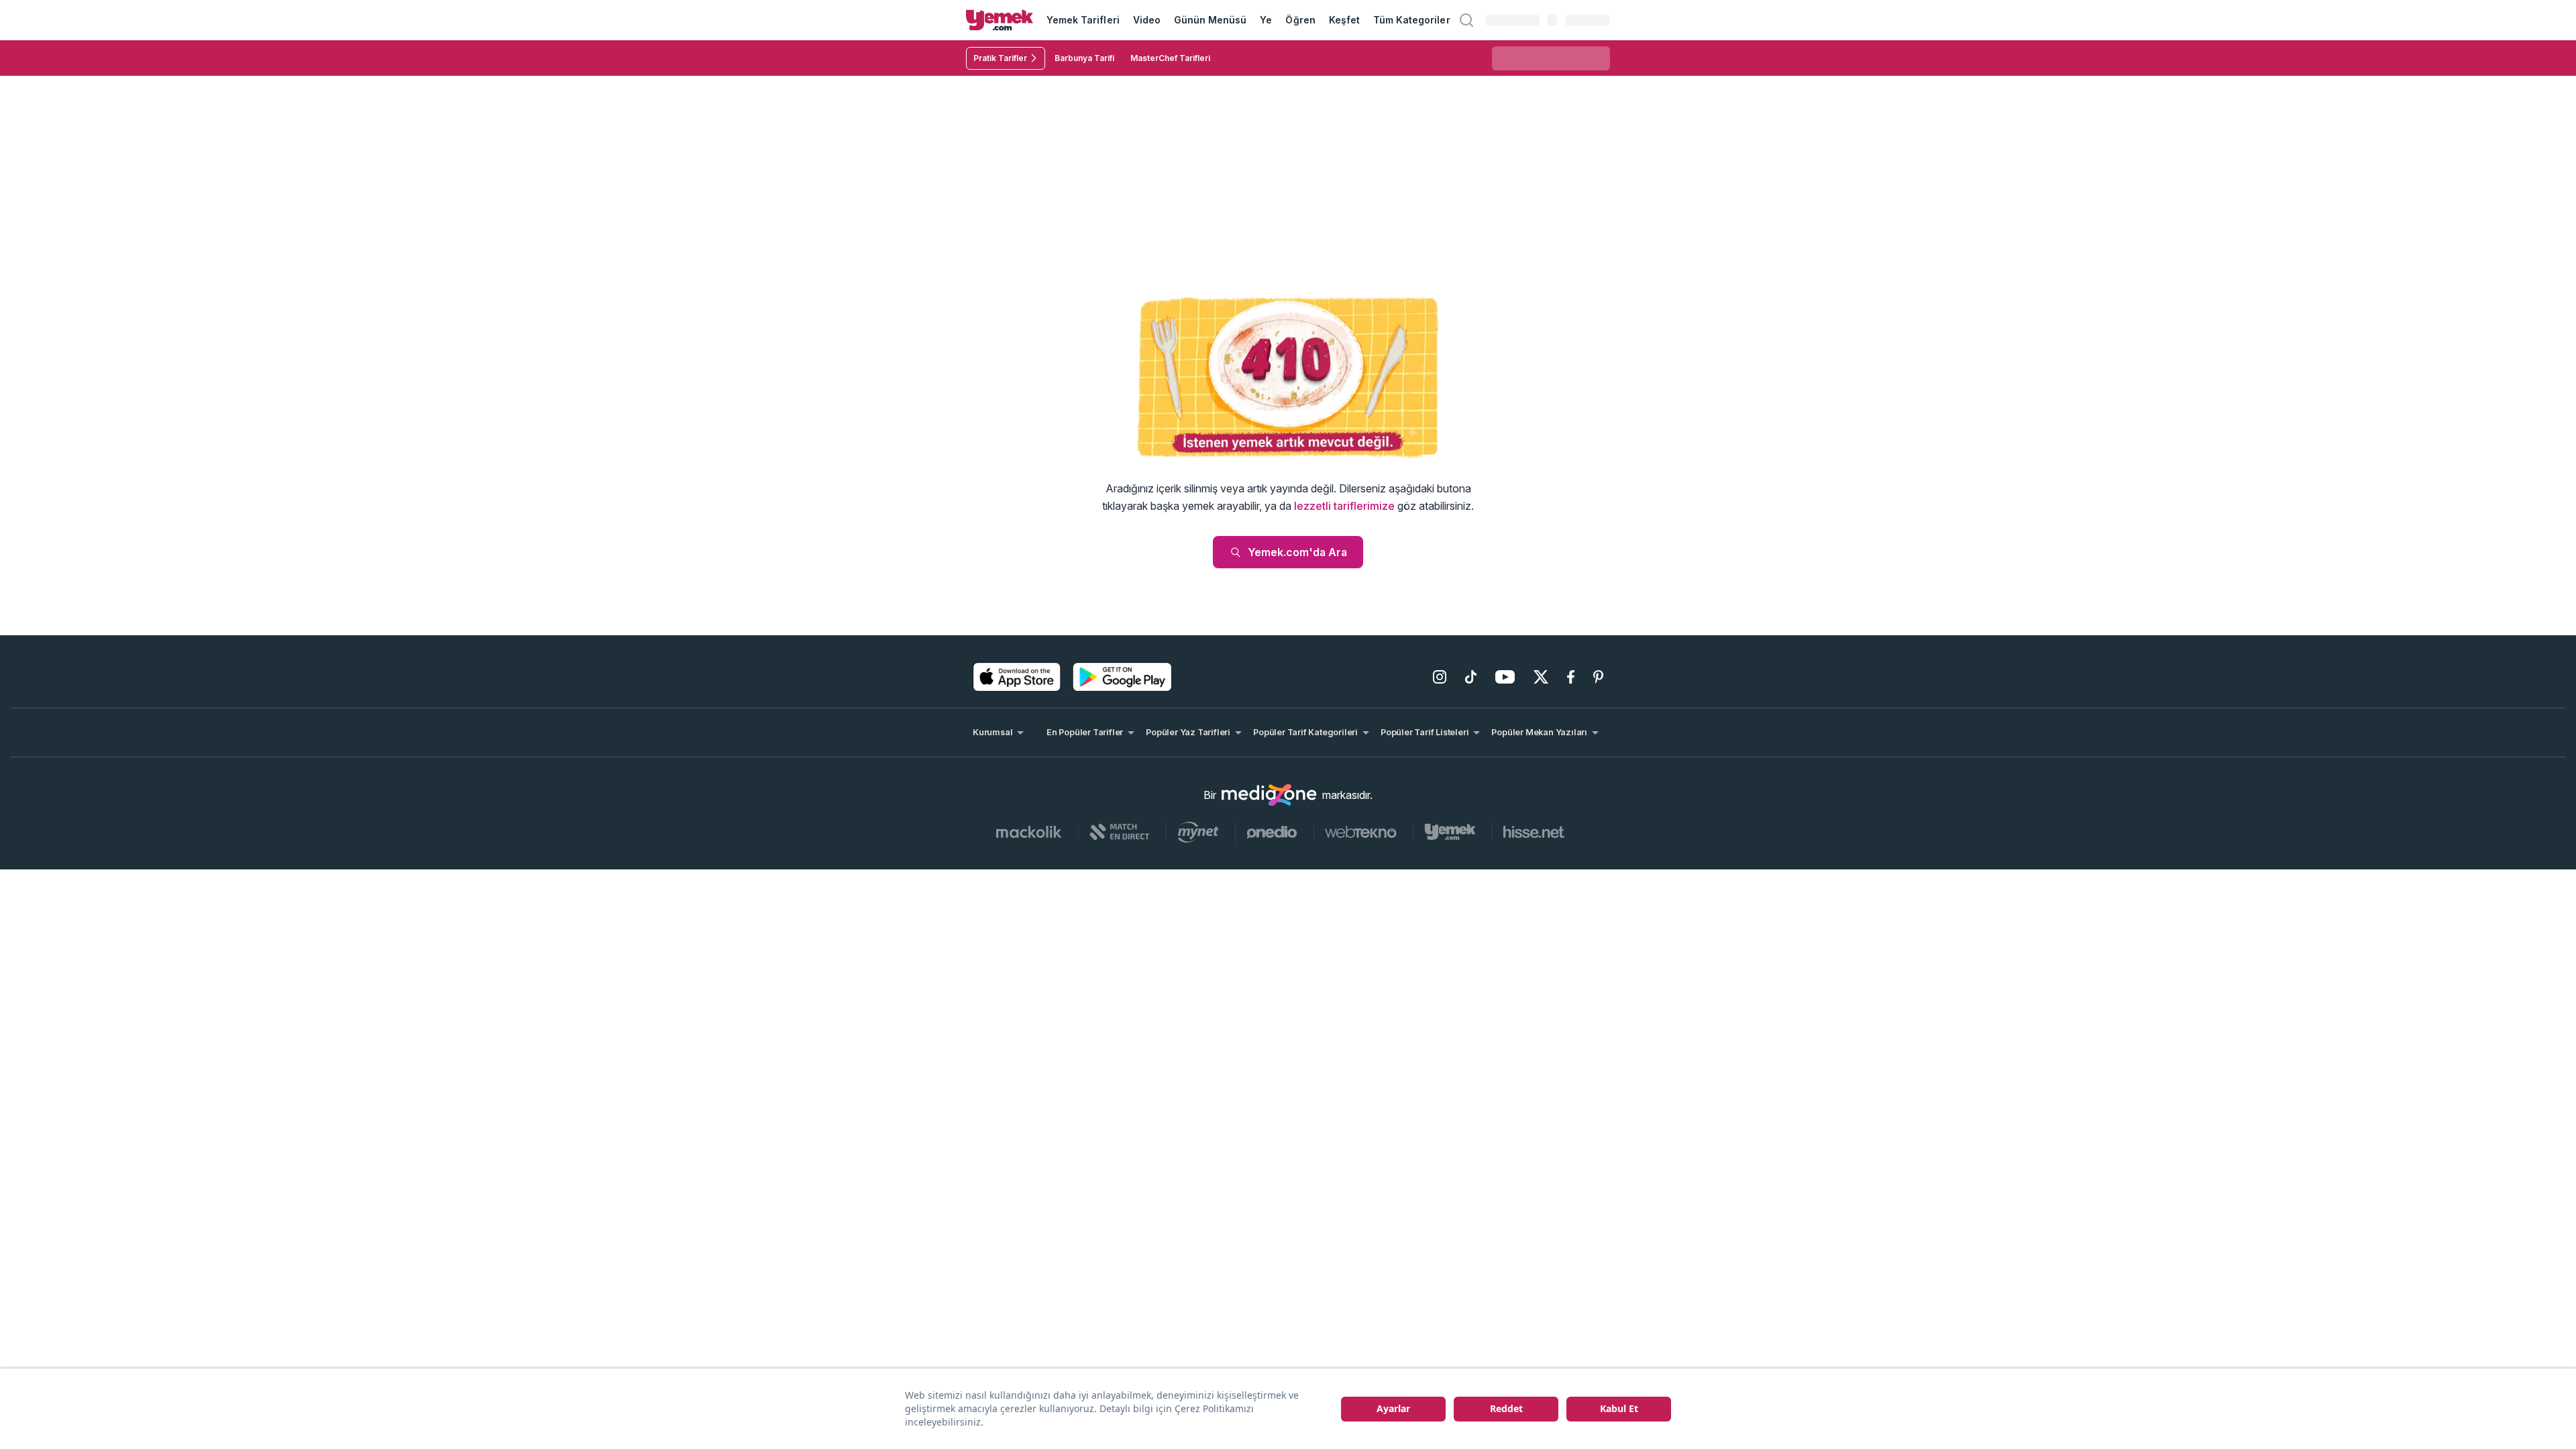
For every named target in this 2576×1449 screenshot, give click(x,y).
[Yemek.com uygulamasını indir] (1017, 677)
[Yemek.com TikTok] (1471, 677)
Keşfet (1344, 20)
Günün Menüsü (1211, 20)
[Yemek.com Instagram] (1440, 677)
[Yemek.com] (1000, 20)
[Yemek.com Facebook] (1571, 677)
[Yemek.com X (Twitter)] (1541, 677)
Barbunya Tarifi (1084, 58)
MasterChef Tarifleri (1170, 58)
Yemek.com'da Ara (1297, 552)
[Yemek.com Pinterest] (1598, 677)
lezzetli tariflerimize (1344, 506)
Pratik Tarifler (1000, 58)
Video (1147, 20)
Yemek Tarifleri (1083, 20)
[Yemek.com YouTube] (1505, 677)
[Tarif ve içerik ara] (1466, 20)
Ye (1266, 20)
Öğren (1300, 20)
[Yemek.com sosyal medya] (1269, 795)
